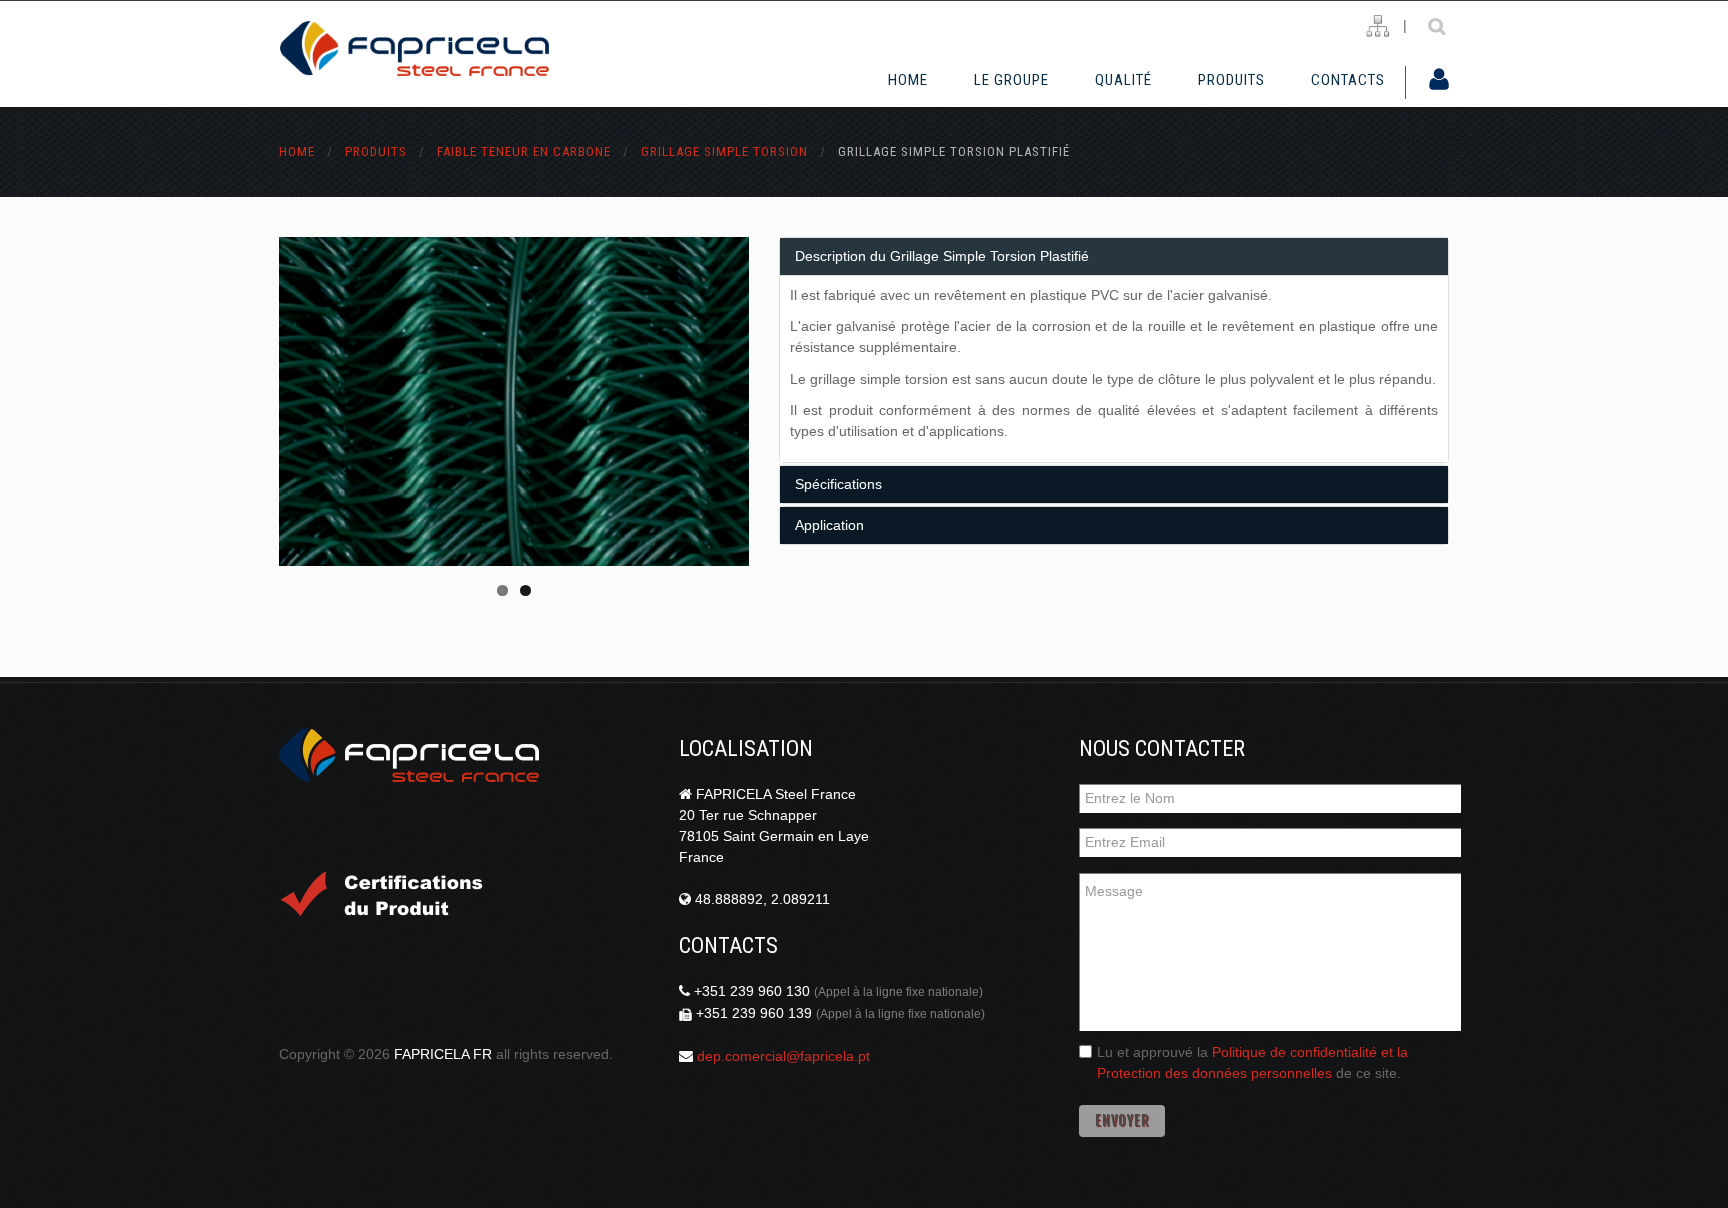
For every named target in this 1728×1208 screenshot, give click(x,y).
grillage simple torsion (724, 151)
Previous (349, 401)
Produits (1231, 80)
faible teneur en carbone (524, 151)
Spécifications (838, 484)
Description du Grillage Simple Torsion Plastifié (942, 256)
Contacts (1348, 80)
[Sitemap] (1377, 26)
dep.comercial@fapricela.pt (783, 1056)
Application (829, 525)
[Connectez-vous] (1439, 81)
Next (679, 401)
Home (908, 80)
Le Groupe (1011, 80)
